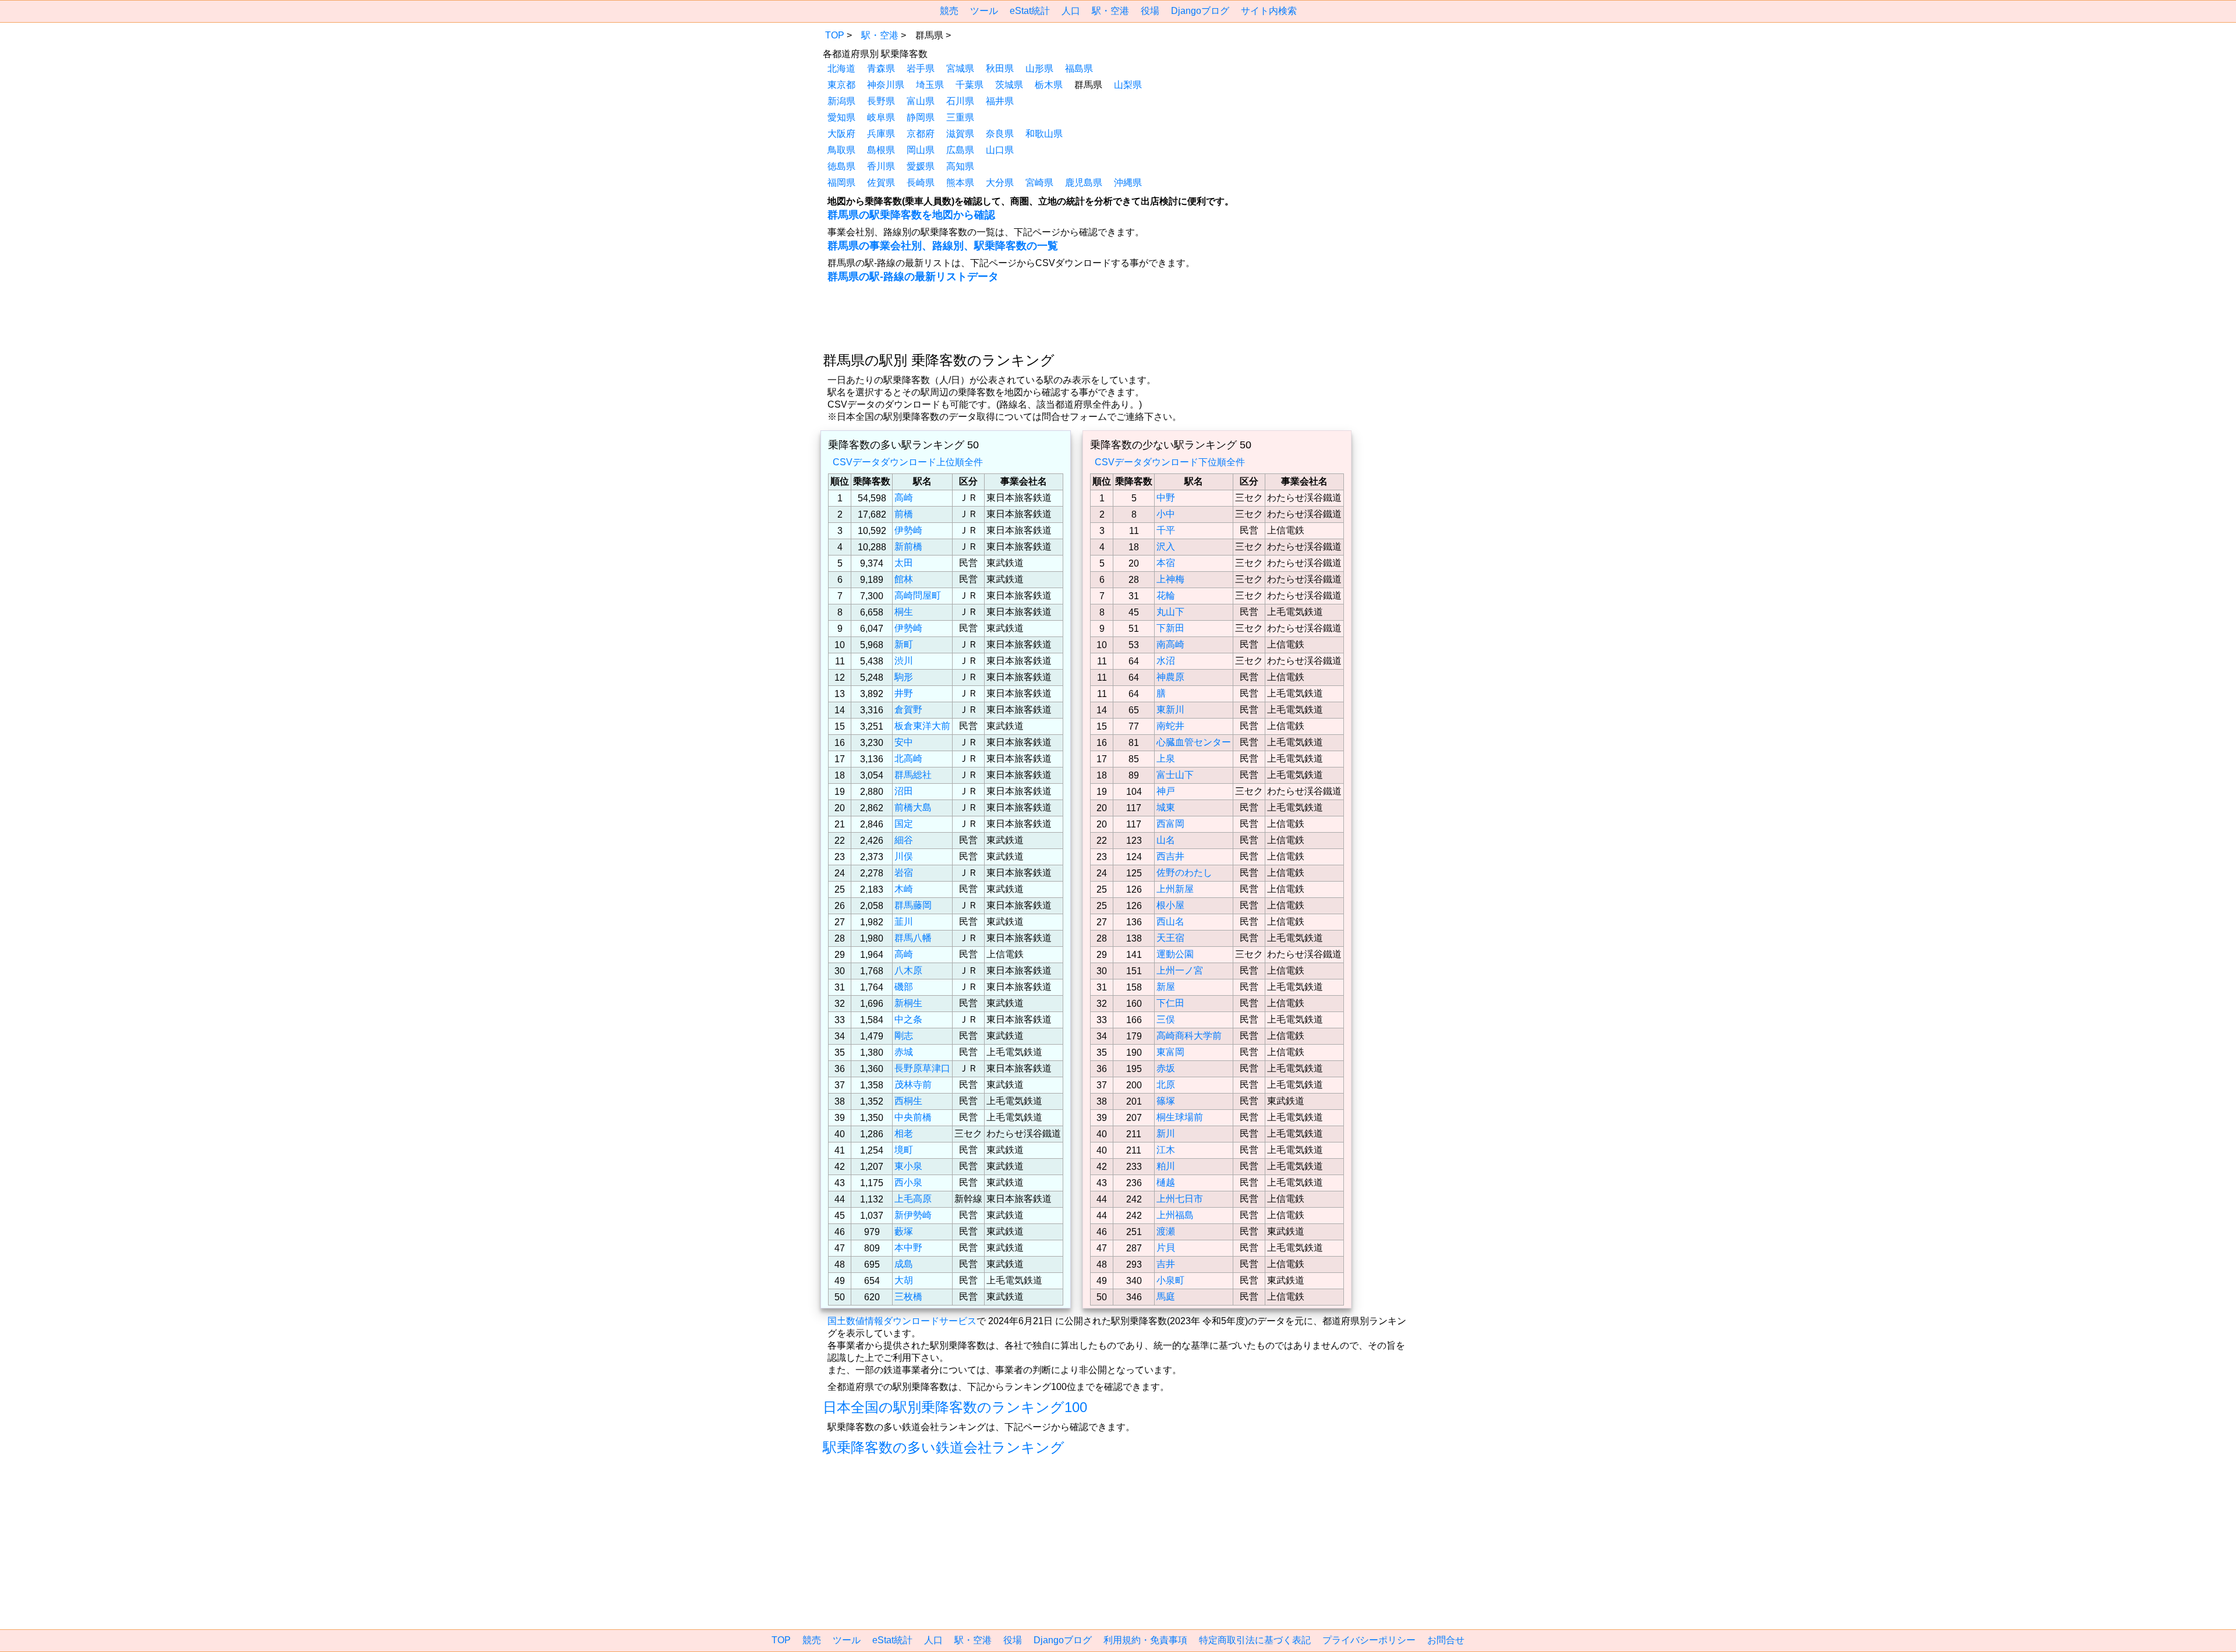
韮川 (904, 921)
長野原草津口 (922, 1068)
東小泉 (908, 1166)
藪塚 (904, 1231)
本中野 (908, 1248)
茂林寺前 (913, 1085)
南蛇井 (1170, 726)
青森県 (881, 68)
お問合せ (1446, 1640)
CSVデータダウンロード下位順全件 (1170, 462)
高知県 (960, 166)
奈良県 (1000, 134)
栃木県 (1049, 85)
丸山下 (1170, 612)
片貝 (1166, 1248)
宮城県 (960, 68)
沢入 (1166, 546)
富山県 (921, 101)
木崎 (904, 889)
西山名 (1170, 921)
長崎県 (921, 183)
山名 (1166, 840)
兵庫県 (881, 134)
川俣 (904, 856)
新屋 (1166, 987)
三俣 (1166, 1019)
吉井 (1166, 1264)
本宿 (1166, 563)
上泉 (1166, 758)
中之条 (908, 1019)
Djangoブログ (1200, 11)
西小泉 (908, 1182)
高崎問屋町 (918, 595)
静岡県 (921, 117)
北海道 (841, 68)
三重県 (960, 117)
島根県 (881, 150)
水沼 (1166, 661)
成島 (904, 1264)
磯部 (904, 987)
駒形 (904, 677)
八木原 (908, 970)
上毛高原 (913, 1199)
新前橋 (908, 546)
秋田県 (1000, 68)
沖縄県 (1128, 183)
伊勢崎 (908, 530)
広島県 (960, 150)
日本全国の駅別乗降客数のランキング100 (955, 1407)
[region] (726, 100)
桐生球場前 (1180, 1117)
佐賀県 (881, 183)
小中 (1166, 514)
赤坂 (1166, 1068)
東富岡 (1170, 1052)
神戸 (1166, 791)
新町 (904, 644)
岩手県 (921, 68)
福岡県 (841, 183)
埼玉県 (930, 85)
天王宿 (1170, 938)
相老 (904, 1133)
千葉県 (970, 85)
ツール (984, 11)
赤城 (904, 1052)
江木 (1166, 1150)
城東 (1166, 807)
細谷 (904, 840)
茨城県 (1009, 85)
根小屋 (1170, 905)
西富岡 (1170, 824)
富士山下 (1175, 775)
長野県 (881, 101)
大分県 (1000, 183)
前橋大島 (913, 807)
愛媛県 (921, 166)
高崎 (904, 498)
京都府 (921, 134)
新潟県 (841, 101)
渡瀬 (1166, 1231)
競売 (949, 11)
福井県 (1000, 101)
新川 (1166, 1133)
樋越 (1166, 1182)
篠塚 (1166, 1101)
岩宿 (904, 873)
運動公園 (1175, 954)
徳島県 (841, 166)
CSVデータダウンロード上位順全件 (908, 462)
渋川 (904, 661)
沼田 (904, 791)
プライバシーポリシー (1369, 1640)
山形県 (1039, 68)
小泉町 (1170, 1280)
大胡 (904, 1280)
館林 (904, 579)
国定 (904, 824)
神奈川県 (886, 85)
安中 (904, 742)
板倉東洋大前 (922, 726)
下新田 (1170, 628)
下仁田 (1170, 1003)
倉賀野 (908, 710)
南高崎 (1170, 644)
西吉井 (1170, 856)
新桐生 (908, 1003)
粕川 (1166, 1166)
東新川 (1170, 710)
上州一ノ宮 (1180, 970)
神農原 (1170, 677)
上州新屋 (1175, 889)
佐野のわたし (1184, 873)
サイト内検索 (1269, 11)
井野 (904, 693)
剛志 (904, 1036)
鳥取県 (841, 150)
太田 (904, 563)
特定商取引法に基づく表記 (1255, 1640)
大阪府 (841, 134)
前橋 (904, 514)
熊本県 (960, 183)
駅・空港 (1110, 11)
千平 (1166, 530)
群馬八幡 (913, 938)
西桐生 (908, 1101)
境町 (904, 1150)
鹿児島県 (1084, 183)
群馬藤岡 (913, 905)
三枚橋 (908, 1297)
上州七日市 (1180, 1199)
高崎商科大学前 (1189, 1036)
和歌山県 (1044, 134)
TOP (835, 35)
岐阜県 (881, 117)
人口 (1071, 11)
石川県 (960, 101)
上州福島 (1175, 1215)
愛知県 (841, 117)
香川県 (881, 166)
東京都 (841, 85)
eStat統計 (1030, 11)
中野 (1166, 498)
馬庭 (1166, 1297)
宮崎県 (1039, 183)
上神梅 (1170, 579)
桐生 (904, 612)
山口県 (1000, 150)
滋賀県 (960, 134)
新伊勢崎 (913, 1215)
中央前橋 (913, 1117)
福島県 (1079, 68)
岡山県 (921, 150)
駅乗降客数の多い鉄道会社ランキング (944, 1447)
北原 (1166, 1085)
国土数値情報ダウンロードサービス (902, 1321)
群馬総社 (913, 775)
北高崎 (908, 758)
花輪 (1166, 595)
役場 (1150, 11)
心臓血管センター (1194, 742)
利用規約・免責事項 (1145, 1640)
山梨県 (1128, 85)
